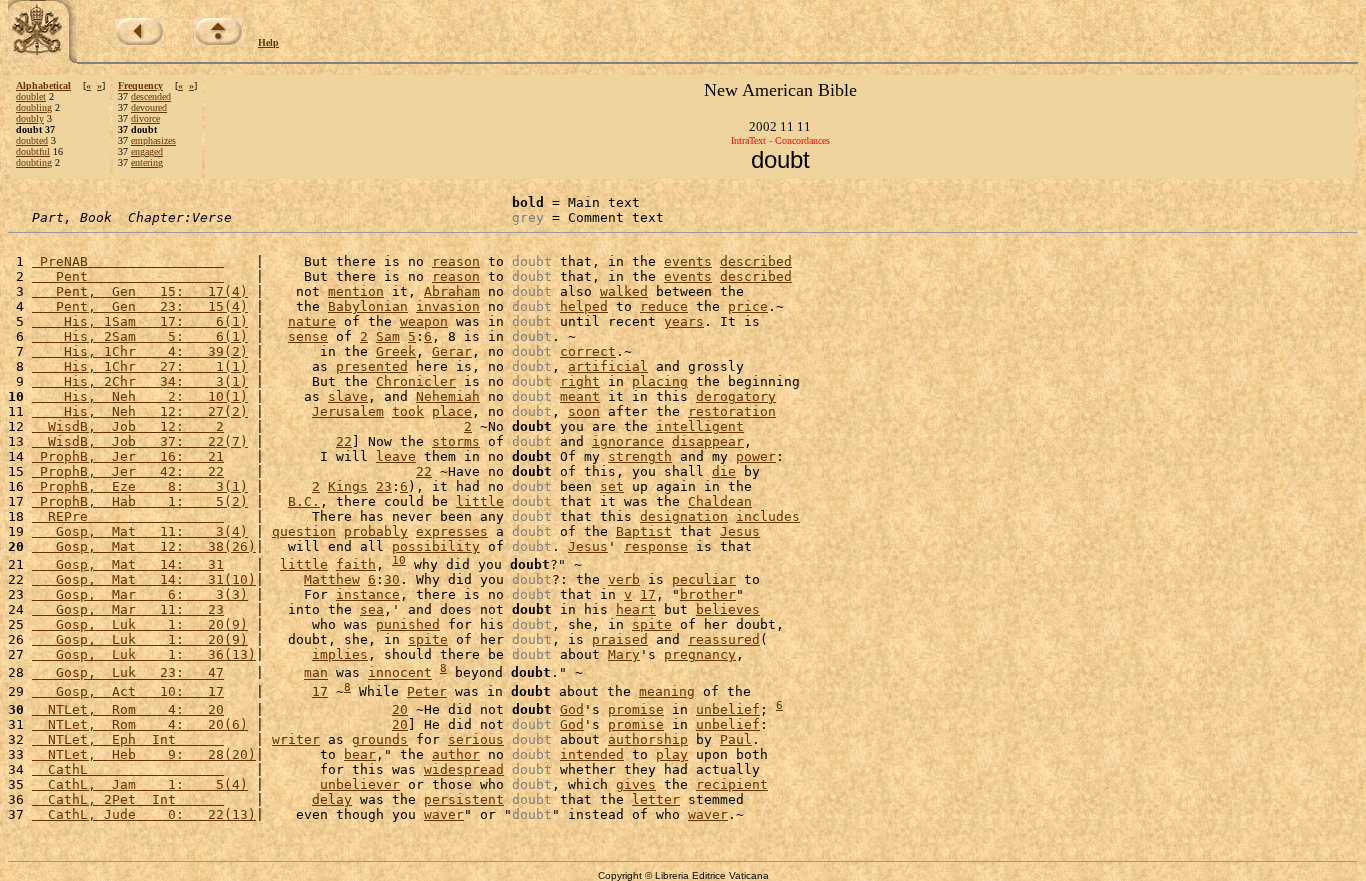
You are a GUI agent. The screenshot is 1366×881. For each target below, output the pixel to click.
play (672, 754)
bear (360, 754)
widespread (464, 769)
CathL (128, 769)
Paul (736, 739)
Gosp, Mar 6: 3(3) (140, 594)
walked (624, 291)
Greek (396, 351)
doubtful (33, 151)
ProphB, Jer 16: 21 (128, 456)
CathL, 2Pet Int (128, 799)
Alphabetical (43, 85)
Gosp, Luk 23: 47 (128, 673)
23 (384, 486)
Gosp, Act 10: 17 (128, 691)
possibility (436, 546)
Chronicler (416, 381)
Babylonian (368, 306)
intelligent (700, 426)
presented (372, 366)
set (612, 486)
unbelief (728, 709)
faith (356, 564)
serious (476, 739)
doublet (31, 96)
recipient (732, 784)
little (480, 501)
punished (408, 624)
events (688, 261)
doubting (34, 162)
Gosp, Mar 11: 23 (128, 609)
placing (660, 381)
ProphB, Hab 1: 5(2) (140, 501)
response (656, 546)
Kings (348, 486)
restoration (732, 411)
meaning (667, 691)
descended (151, 96)
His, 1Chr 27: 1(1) (140, 366)
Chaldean (720, 501)
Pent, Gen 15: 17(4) (140, 291)
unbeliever (360, 784)
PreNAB (128, 261)
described (756, 261)
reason (456, 261)
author (456, 754)
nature (312, 321)
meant (580, 396)
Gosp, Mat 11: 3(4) (140, 531)
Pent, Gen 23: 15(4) (140, 306)
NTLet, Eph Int (128, 739)
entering (147, 162)
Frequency (140, 85)
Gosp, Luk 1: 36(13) (144, 654)
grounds (380, 739)
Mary (624, 654)
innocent (400, 673)
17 (648, 594)
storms (456, 441)
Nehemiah (448, 396)
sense (308, 336)
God (572, 709)
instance (368, 594)
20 (400, 709)
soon (584, 411)
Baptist (644, 531)
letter (656, 799)
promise (636, 709)
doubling (34, 107)
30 (392, 579)
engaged (147, 151)
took (408, 411)
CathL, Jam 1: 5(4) (140, 784)
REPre (128, 516)
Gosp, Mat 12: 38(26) (144, 546)
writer (296, 739)
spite (652, 624)
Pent (128, 276)
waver (444, 814)
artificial (608, 366)
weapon (424, 321)
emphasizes (153, 140)
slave (348, 396)
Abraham (452, 291)
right (580, 381)
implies (340, 654)
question (304, 531)
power (756, 456)
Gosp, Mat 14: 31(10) (144, 579)
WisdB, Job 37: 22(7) (140, 441)
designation (684, 516)
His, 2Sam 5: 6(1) (140, 336)
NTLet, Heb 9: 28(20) (144, 754)
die (724, 471)
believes (728, 609)
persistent (464, 799)
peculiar (704, 579)
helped (584, 306)
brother (708, 594)
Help (268, 42)
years (684, 321)
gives (636, 784)
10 (399, 560)
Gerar (452, 351)
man (316, 673)
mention (356, 291)
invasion (448, 306)
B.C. (304, 501)
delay (332, 799)
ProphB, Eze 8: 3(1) (140, 486)
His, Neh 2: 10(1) (140, 396)
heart (636, 609)
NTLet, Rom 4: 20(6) (140, 724)
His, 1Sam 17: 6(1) (140, 321)
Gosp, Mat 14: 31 (128, 564)
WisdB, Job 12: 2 (128, 426)
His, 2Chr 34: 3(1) (140, 381)
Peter (427, 691)
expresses (452, 531)
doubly (30, 118)
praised (620, 639)
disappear (708, 441)
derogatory (736, 396)
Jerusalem (348, 411)
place (452, 411)
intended (592, 754)
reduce (664, 306)
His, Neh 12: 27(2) (140, 411)
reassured (724, 639)
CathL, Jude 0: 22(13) (144, 814)
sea (372, 609)
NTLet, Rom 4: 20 (128, 709)
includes (768, 516)
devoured (149, 107)
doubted (32, 140)
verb (624, 579)
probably (376, 531)
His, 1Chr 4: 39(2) (140, 351)
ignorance (628, 441)
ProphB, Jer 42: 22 (128, 471)
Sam (388, 336)
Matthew (332, 579)
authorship (648, 739)
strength (640, 456)
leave (396, 456)
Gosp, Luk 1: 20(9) (140, 624)
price (748, 306)
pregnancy (700, 654)
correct (588, 351)
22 (344, 441)
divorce (145, 118)
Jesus (740, 531)
